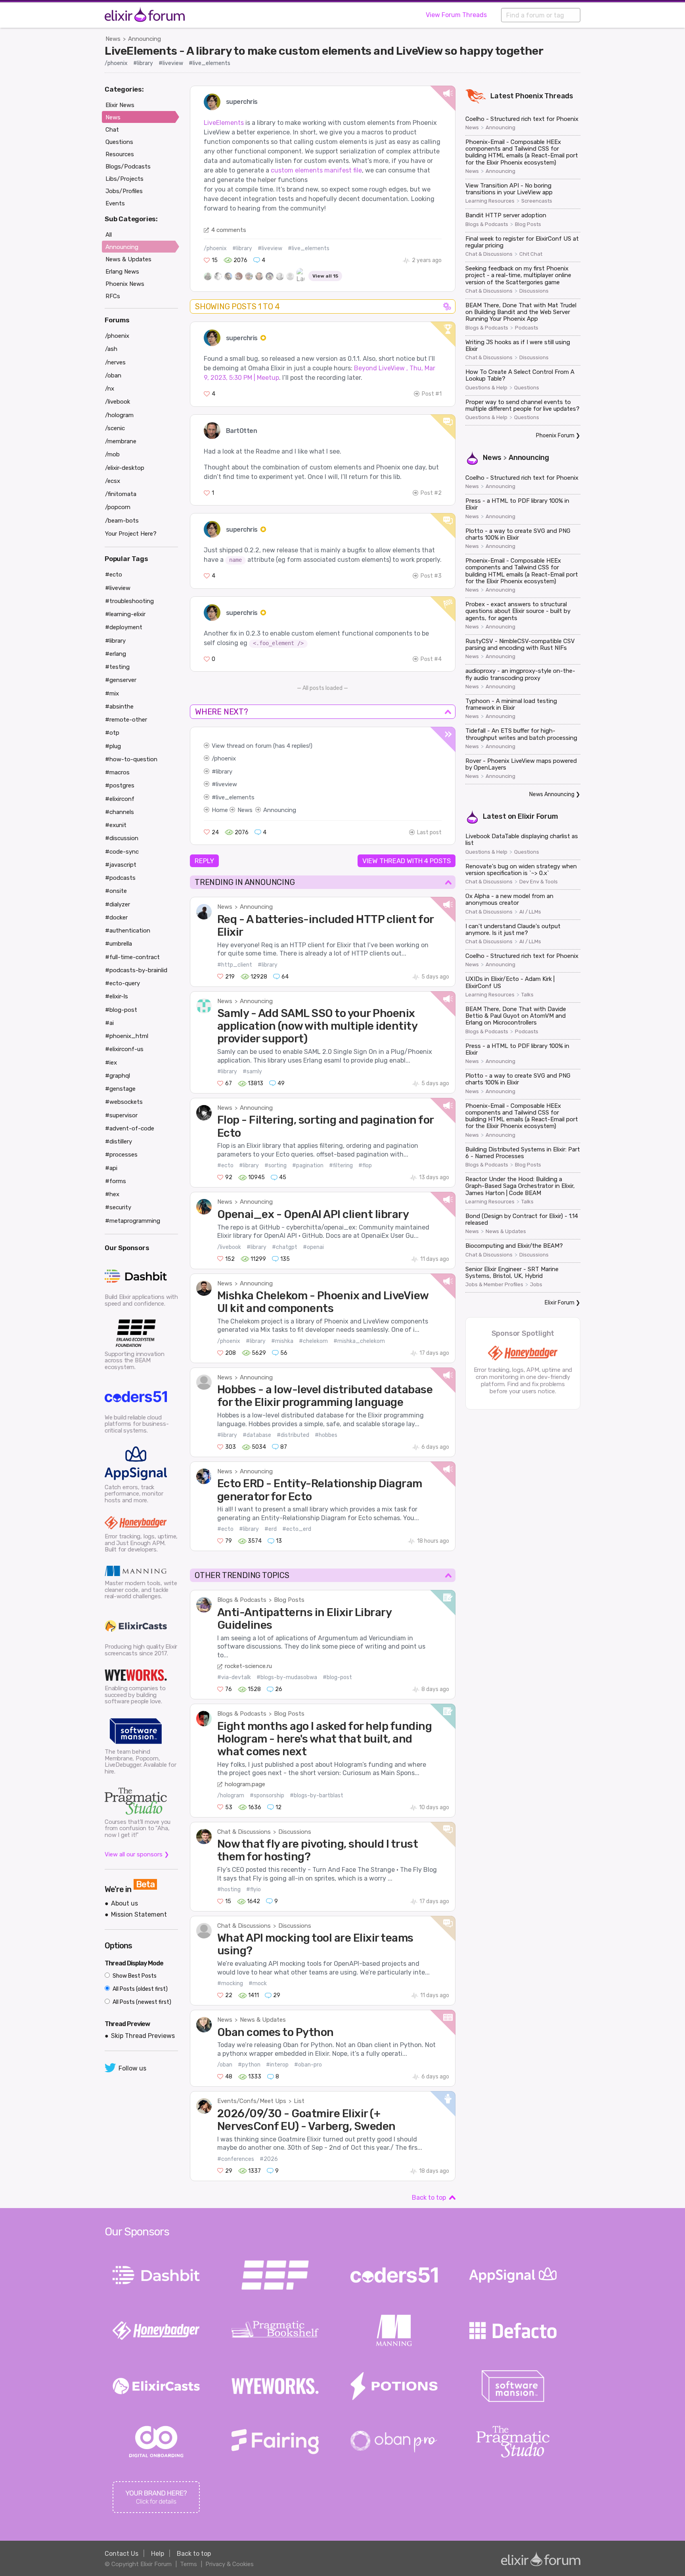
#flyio (254, 1889)
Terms (188, 2564)
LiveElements (224, 123)
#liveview (171, 63)
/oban (225, 2065)
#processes (121, 1155)
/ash (111, 349)
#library (143, 63)
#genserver (121, 680)
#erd (271, 1529)
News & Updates (263, 2020)
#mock (258, 1983)
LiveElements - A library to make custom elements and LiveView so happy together (324, 51)
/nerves (115, 362)
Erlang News (122, 272)
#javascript (121, 865)
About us (124, 1903)
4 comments (229, 230)
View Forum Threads (456, 15)
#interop (277, 2065)
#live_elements (210, 63)
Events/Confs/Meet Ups (252, 2101)
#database (257, 1435)
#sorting (276, 1165)
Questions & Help (486, 388)
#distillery (119, 1141)
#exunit (116, 825)
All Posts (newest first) (141, 2002)
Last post (429, 832)
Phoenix (529, 96)
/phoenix (116, 63)
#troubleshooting (129, 601)
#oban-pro (308, 2065)
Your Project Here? (131, 534)
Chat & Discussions (244, 1832)
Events (115, 203)
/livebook (229, 1247)
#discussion (122, 838)
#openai (313, 1247)
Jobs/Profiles (124, 191)
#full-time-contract (132, 957)
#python (249, 2065)
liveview (227, 784)
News (113, 39)
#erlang (116, 654)
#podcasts (120, 878)
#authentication (128, 931)
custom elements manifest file (316, 170)
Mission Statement (139, 1914)
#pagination (308, 1165)
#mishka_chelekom (359, 1341)
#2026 (269, 2159)
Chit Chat (531, 254)
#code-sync (122, 852)
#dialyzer (118, 904)
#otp (112, 733)
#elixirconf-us (124, 1049)
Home (220, 810)
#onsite (116, 891)
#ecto (225, 1165)
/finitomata (121, 494)
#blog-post (337, 1677)
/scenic (115, 428)
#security (118, 1207)
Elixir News (120, 105)
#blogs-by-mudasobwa (287, 1677)
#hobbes (326, 1435)
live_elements (235, 797)
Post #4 (431, 659)
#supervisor (121, 1115)
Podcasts (527, 328)
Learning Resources (490, 201)
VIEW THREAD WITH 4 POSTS (407, 861)
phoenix (225, 758)
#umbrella (119, 944)
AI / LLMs (530, 912)
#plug (113, 746)
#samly (252, 1072)
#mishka (282, 1341)
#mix (112, 693)
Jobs (536, 1285)
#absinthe (119, 707)
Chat (112, 130)
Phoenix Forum (555, 436)
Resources (120, 154)
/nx (110, 389)
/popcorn (118, 507)
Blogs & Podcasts (242, 1600)
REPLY (204, 861)
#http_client (235, 965)
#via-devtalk (234, 1677)
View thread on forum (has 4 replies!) (262, 746)
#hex (112, 1194)
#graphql (118, 1076)
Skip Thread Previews (143, 2036)
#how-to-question (131, 759)
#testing (117, 667)
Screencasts (537, 201)
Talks (527, 995)
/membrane (121, 441)
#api (111, 1168)
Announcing (144, 39)
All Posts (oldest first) (140, 1989)
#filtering (341, 1165)
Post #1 (432, 394)
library (224, 772)
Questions (527, 388)
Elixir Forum (538, 816)
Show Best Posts (134, 1976)
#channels (120, 812)
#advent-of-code (130, 1128)
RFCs (113, 296)
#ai (109, 1023)
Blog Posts (289, 1600)
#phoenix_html (127, 1036)
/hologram (231, 1796)
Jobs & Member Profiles (494, 1285)
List (299, 2101)
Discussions (295, 1832)
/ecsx (113, 481)
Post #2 (431, 493)
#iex (111, 1063)
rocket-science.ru (248, 1666)
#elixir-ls (117, 996)
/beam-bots (122, 521)
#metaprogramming (133, 1221)
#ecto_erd (297, 1529)
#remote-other (126, 720)
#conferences (236, 2159)
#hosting (229, 1889)
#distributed (293, 1435)
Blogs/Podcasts (128, 167)
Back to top (429, 2198)
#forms (116, 1181)
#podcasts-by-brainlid (136, 970)
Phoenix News (125, 284)
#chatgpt (285, 1247)
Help (158, 2554)
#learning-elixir (125, 614)
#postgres (120, 785)
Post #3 (431, 576)
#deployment (124, 627)
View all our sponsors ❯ (137, 1854)
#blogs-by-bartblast (317, 1796)
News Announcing (552, 794)
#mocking (230, 1983)
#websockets (124, 1102)
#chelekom (313, 1341)
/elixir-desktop (125, 468)
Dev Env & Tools (539, 882)
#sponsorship (267, 1796)
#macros (117, 772)
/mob (112, 454)
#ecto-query (122, 983)
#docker (116, 917)
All (109, 235)
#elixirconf (120, 799)
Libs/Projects (124, 179)
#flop (365, 1165)
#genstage (120, 1089)
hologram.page (245, 1784)
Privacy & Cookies (230, 2564)
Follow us (132, 2068)
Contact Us (122, 2554)
